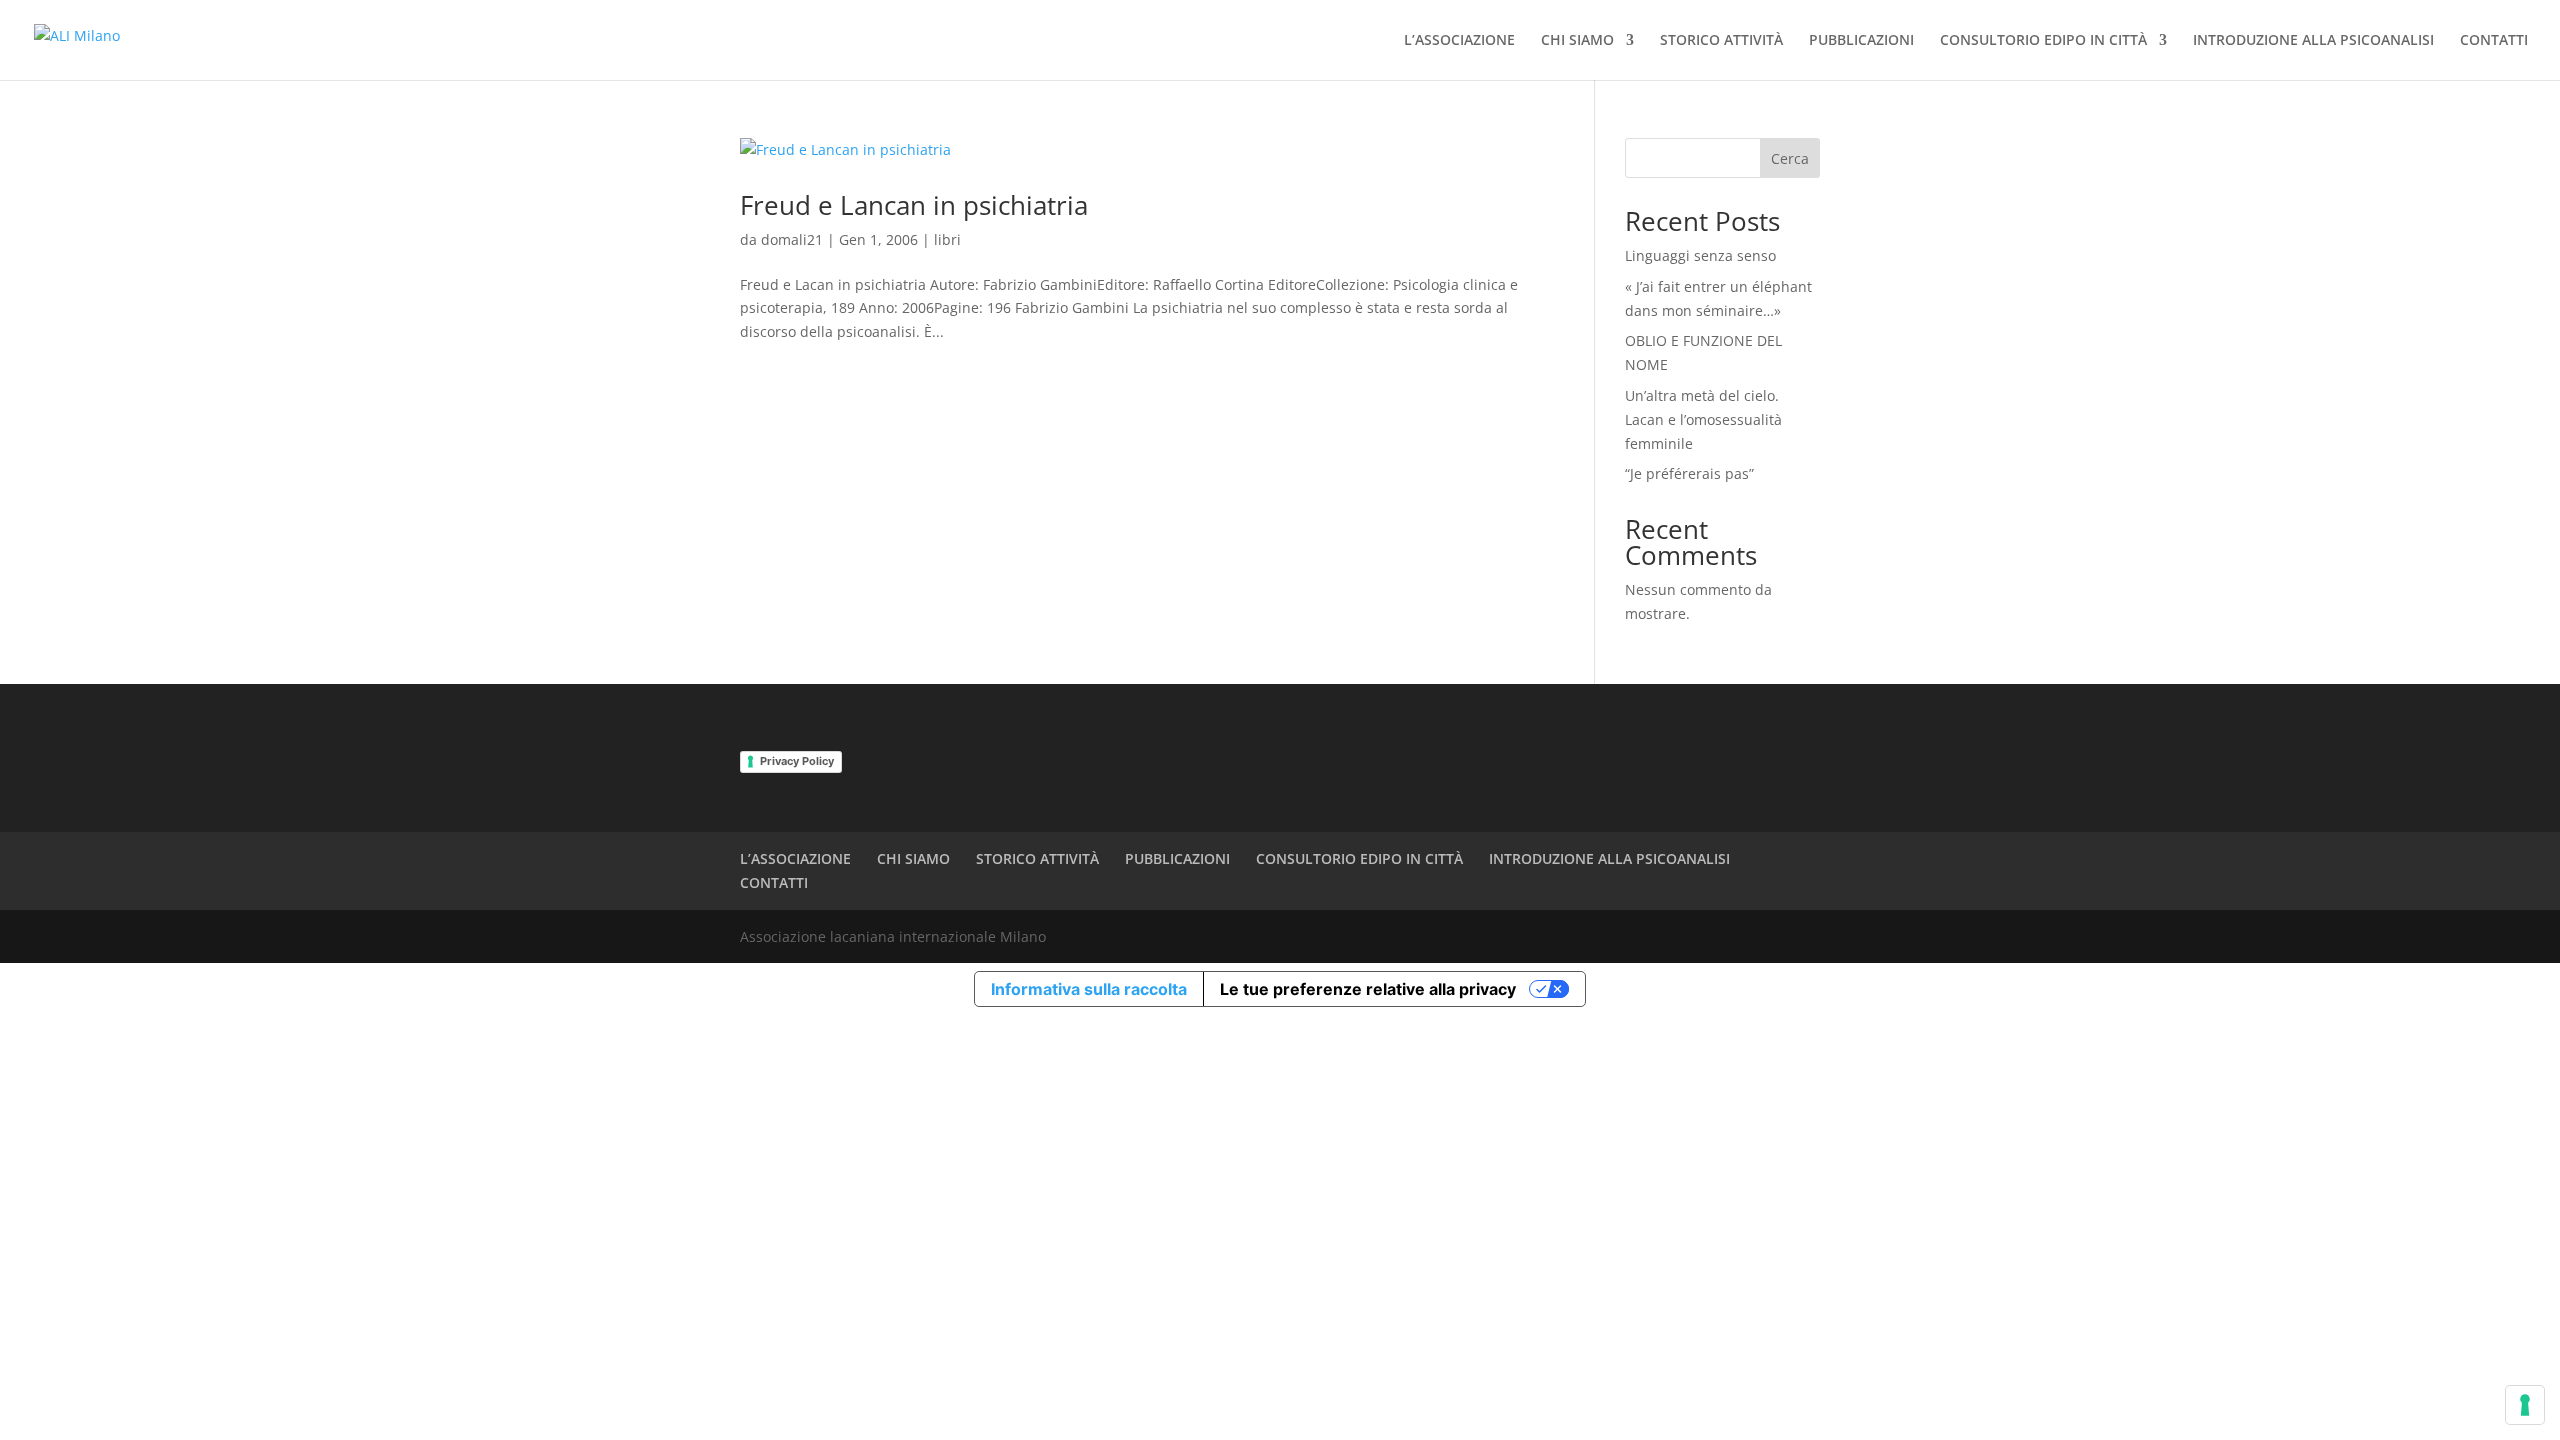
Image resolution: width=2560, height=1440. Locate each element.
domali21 (792, 239)
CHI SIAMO (1577, 41)
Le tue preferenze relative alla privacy (1368, 989)
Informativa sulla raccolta (1089, 989)
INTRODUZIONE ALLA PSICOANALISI (2313, 41)
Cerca (1790, 158)
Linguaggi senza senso (1700, 255)
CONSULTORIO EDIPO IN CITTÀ (2043, 41)
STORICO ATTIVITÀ (1721, 41)
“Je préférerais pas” (1689, 473)
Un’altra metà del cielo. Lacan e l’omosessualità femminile (1703, 419)
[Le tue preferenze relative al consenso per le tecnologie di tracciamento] (2525, 1405)
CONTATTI (2494, 41)
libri (947, 239)
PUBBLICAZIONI (1861, 41)
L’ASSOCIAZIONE (1459, 41)
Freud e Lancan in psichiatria (914, 205)
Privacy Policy (797, 761)
